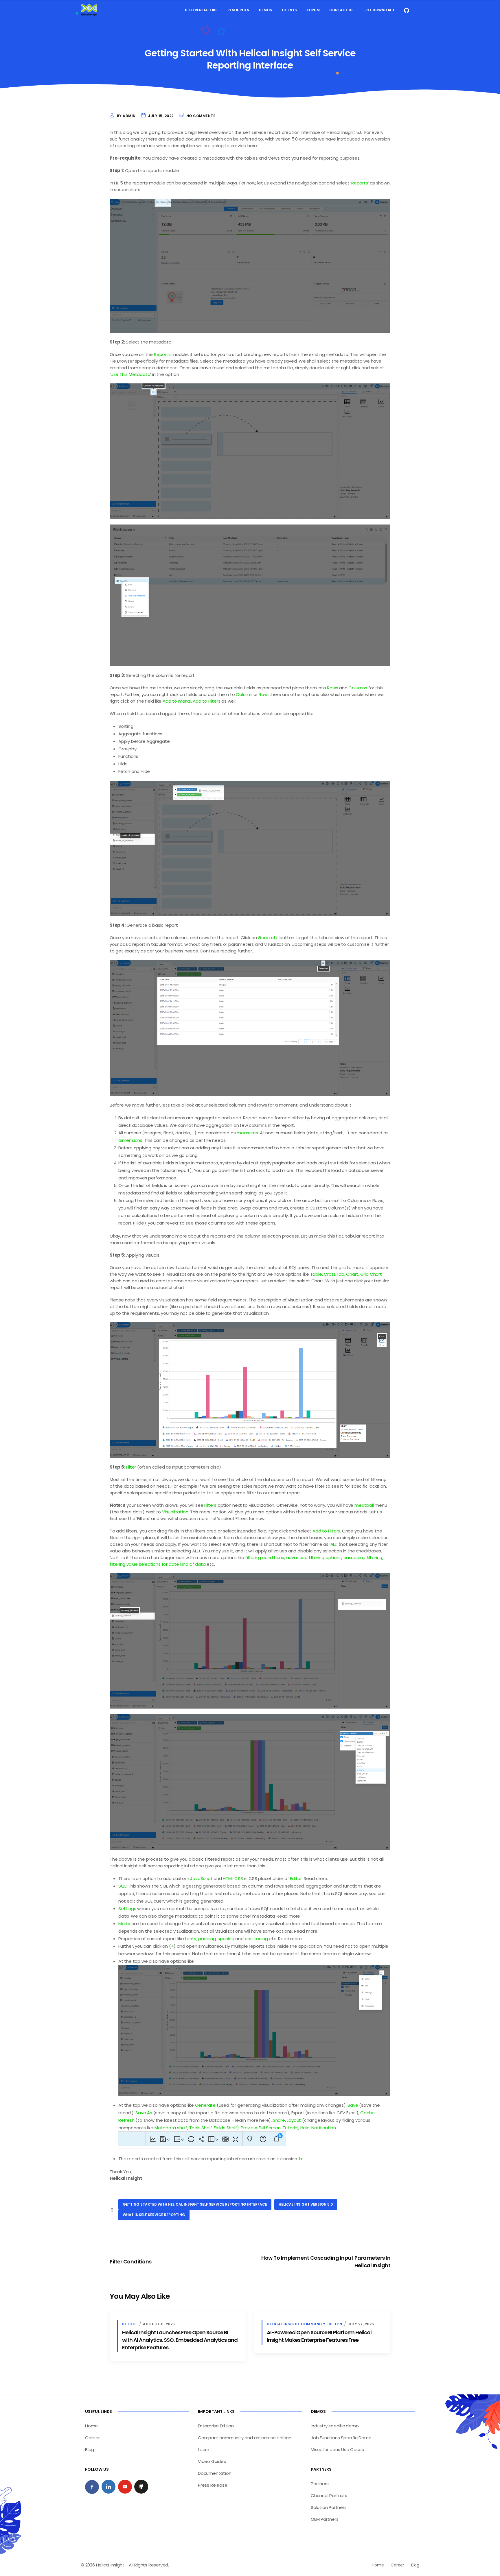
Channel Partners (329, 2495)
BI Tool (130, 2324)
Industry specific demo (335, 2426)
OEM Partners (325, 2519)
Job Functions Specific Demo (341, 2438)
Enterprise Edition (216, 2426)
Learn (204, 2449)
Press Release (213, 2485)
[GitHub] (141, 2487)
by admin (126, 116)
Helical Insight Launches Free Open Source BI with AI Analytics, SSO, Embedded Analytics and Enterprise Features (180, 2340)
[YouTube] (125, 2487)
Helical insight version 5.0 (306, 2204)
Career (92, 2438)
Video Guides (212, 2461)
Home (91, 2426)
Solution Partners (329, 2507)
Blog (90, 2449)
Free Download (379, 10)
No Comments (201, 116)
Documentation (215, 2473)
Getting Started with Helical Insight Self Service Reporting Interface (195, 2204)
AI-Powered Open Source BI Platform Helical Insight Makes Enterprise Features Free (319, 2336)
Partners (320, 2484)
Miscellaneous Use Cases (337, 2449)
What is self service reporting (154, 2215)
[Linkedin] (109, 2487)
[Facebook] (92, 2487)
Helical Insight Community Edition (305, 2324)
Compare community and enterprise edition (245, 2438)
